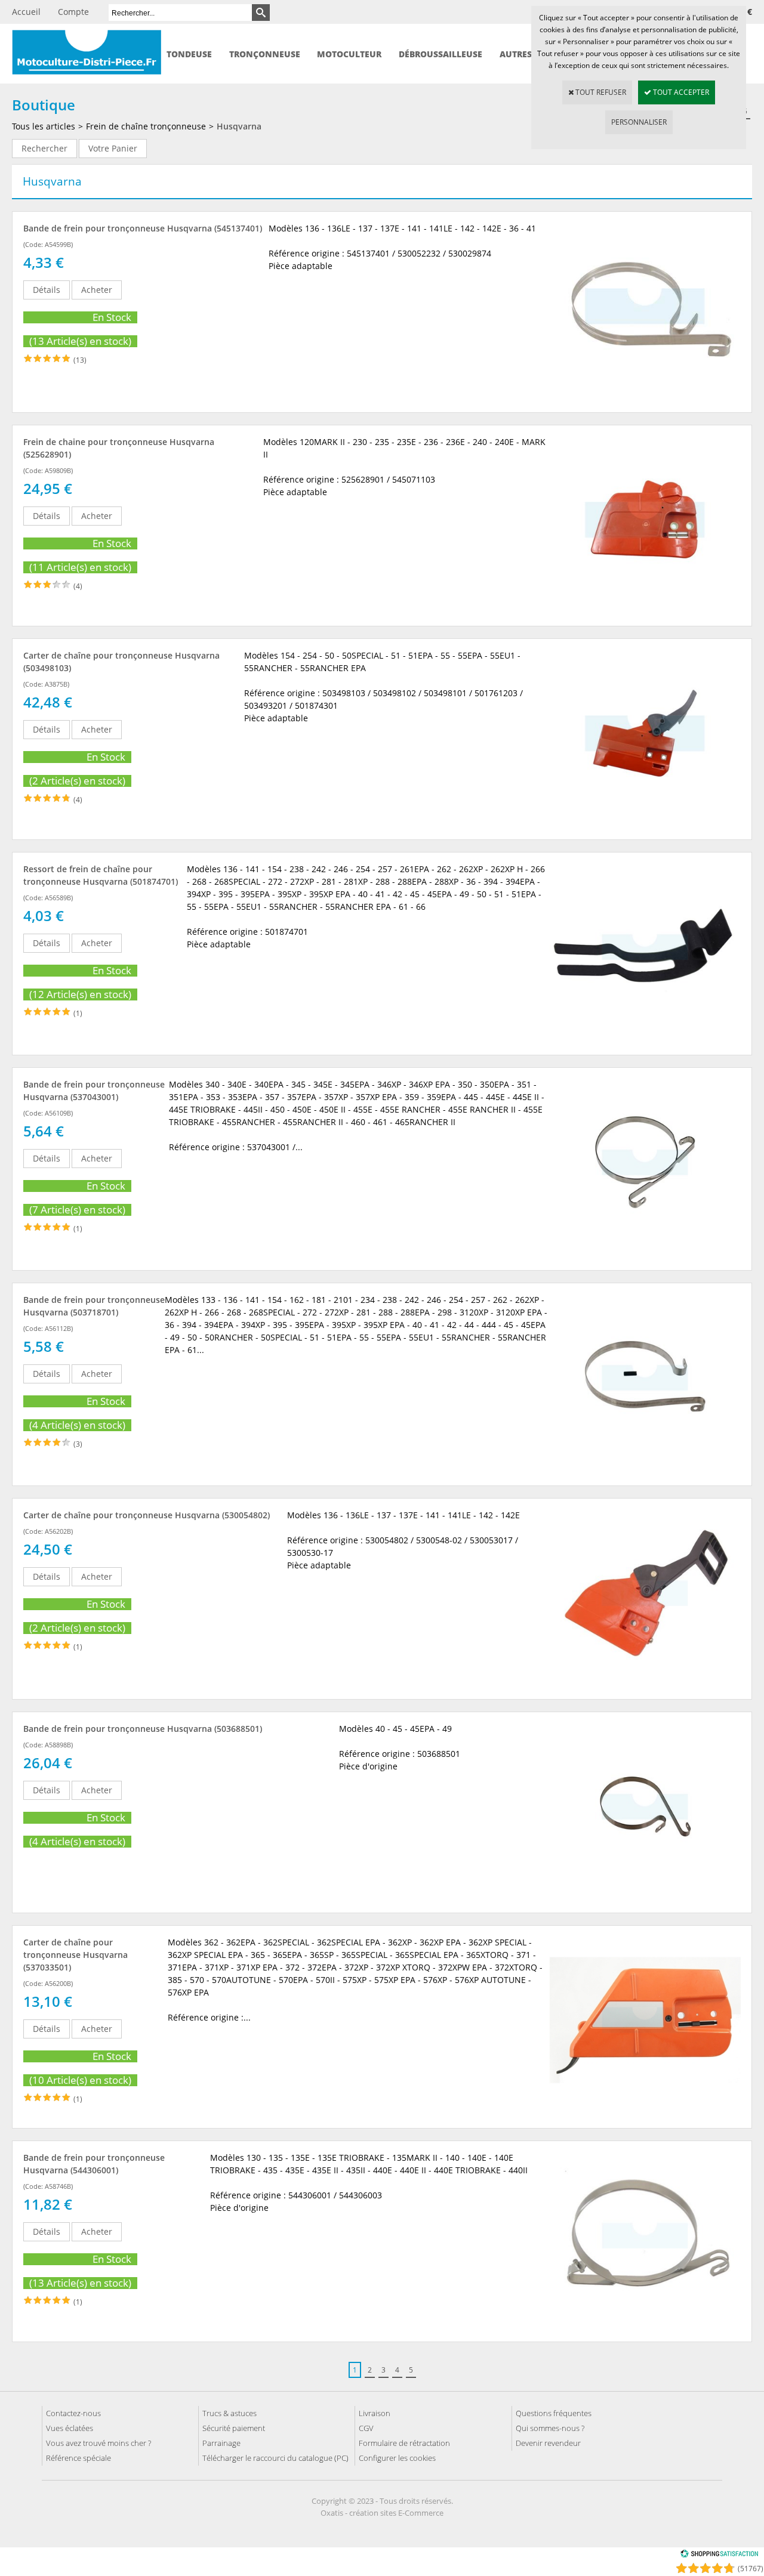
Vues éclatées (70, 2428)
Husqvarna (239, 126)
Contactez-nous (73, 2413)
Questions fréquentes (554, 2413)
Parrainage (221, 2443)
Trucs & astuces (229, 2413)
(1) (78, 1013)
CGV (366, 2428)
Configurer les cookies (397, 2458)
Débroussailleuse (440, 54)
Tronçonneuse (265, 54)
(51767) (751, 2569)
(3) (78, 1444)
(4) (78, 586)
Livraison (375, 2413)
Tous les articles (44, 126)
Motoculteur (349, 54)
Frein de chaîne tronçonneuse (146, 126)
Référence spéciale (78, 2458)
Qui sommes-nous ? (550, 2428)
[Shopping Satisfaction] (719, 2555)
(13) (80, 360)
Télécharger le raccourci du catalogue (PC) (275, 2458)
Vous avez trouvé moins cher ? (98, 2443)
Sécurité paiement (234, 2428)
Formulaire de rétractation (404, 2443)
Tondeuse (189, 54)
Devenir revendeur (548, 2443)
